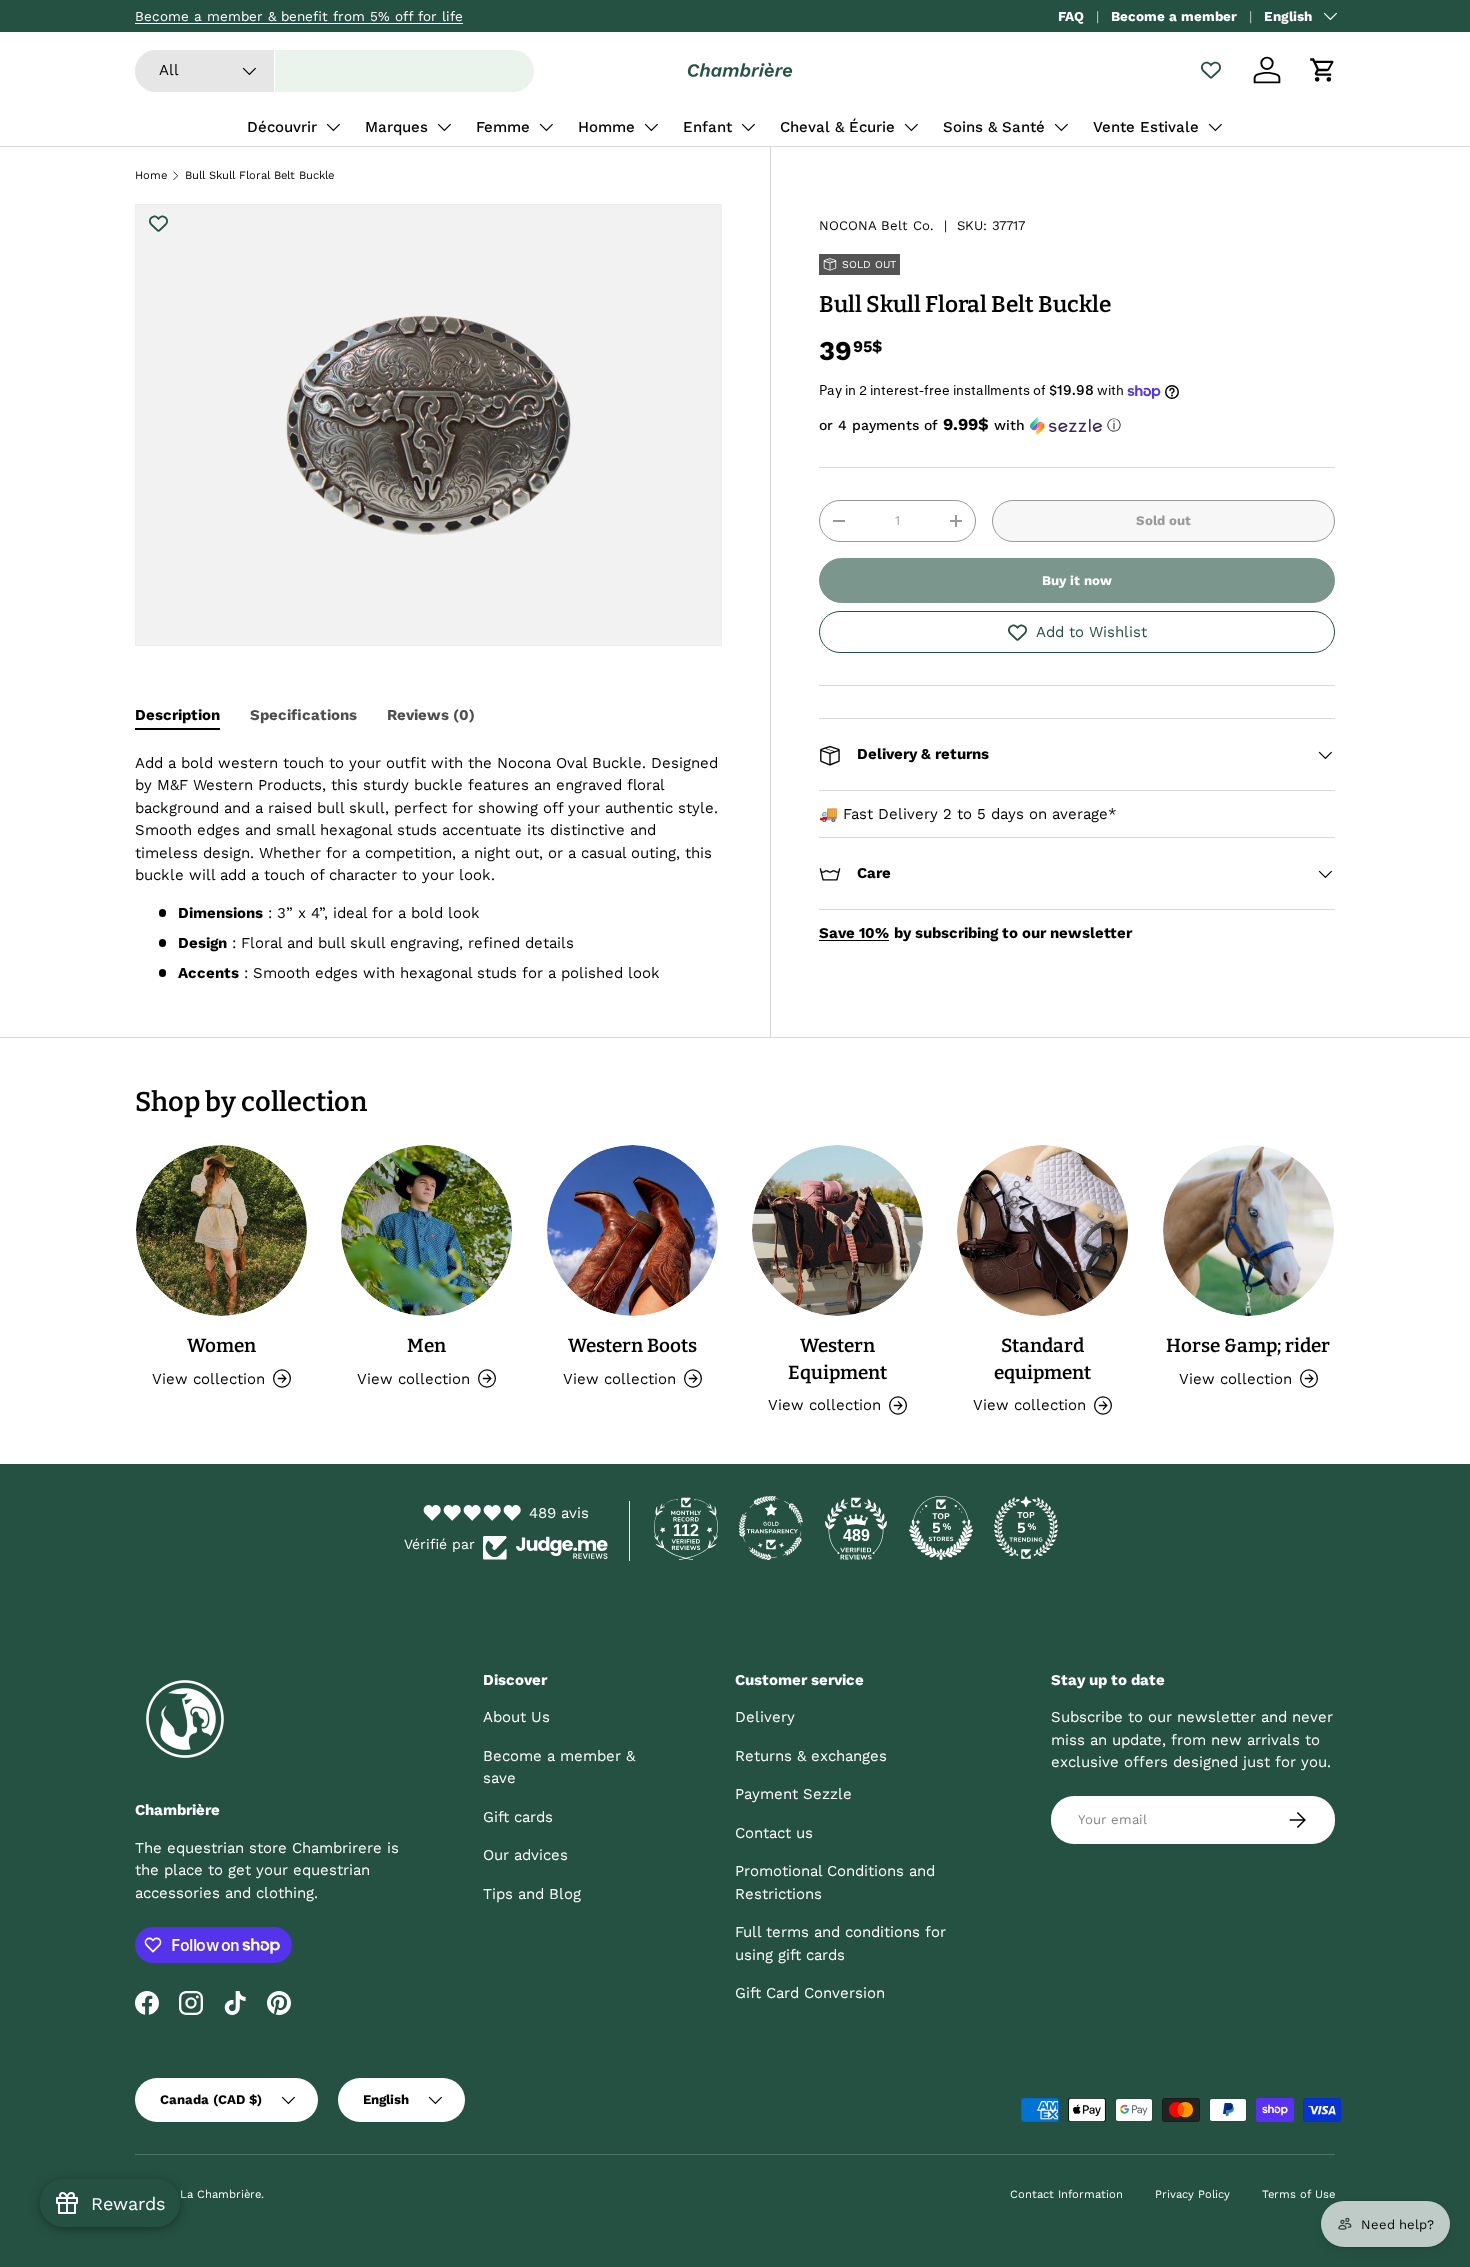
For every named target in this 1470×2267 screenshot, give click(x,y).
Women (221, 1345)
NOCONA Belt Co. (876, 225)
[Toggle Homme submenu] (651, 127)
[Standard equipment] (1042, 1230)
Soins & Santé (994, 127)
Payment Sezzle (793, 1794)
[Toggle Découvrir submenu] (333, 127)
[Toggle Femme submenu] (546, 127)
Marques (396, 127)
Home (151, 175)
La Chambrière (220, 2194)
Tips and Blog (532, 1894)
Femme (503, 127)
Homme (606, 127)
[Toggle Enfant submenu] (748, 127)
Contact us (774, 1833)
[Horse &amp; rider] (1248, 1230)
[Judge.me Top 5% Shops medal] (941, 1528)
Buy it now (1077, 580)
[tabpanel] (428, 868)
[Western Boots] (632, 1230)
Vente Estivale (1146, 127)
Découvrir (282, 127)
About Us (516, 1717)
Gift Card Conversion (810, 1993)
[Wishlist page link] (1211, 70)
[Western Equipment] (837, 1230)
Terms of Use (1298, 2194)
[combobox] (334, 71)
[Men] (426, 1230)
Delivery (765, 1717)
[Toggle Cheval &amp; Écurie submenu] (911, 127)
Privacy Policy (1192, 2194)
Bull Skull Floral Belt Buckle (259, 175)
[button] (1323, 70)
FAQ (1071, 16)
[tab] (177, 715)
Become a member (1174, 16)
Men (426, 1345)
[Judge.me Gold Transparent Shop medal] (771, 1528)
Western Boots (632, 1345)
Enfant (707, 127)
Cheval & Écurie (837, 127)
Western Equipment (837, 1359)
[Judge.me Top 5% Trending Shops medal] (1026, 1528)
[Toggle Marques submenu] (444, 127)
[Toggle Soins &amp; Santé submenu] (1061, 127)
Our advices (525, 1855)
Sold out (1163, 520)
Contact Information (1066, 2194)
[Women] (221, 1230)
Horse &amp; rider (1248, 1345)
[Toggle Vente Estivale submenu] (1215, 127)
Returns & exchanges (811, 1756)
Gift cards (518, 1817)
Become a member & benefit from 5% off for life (299, 16)
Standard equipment (1042, 1359)
